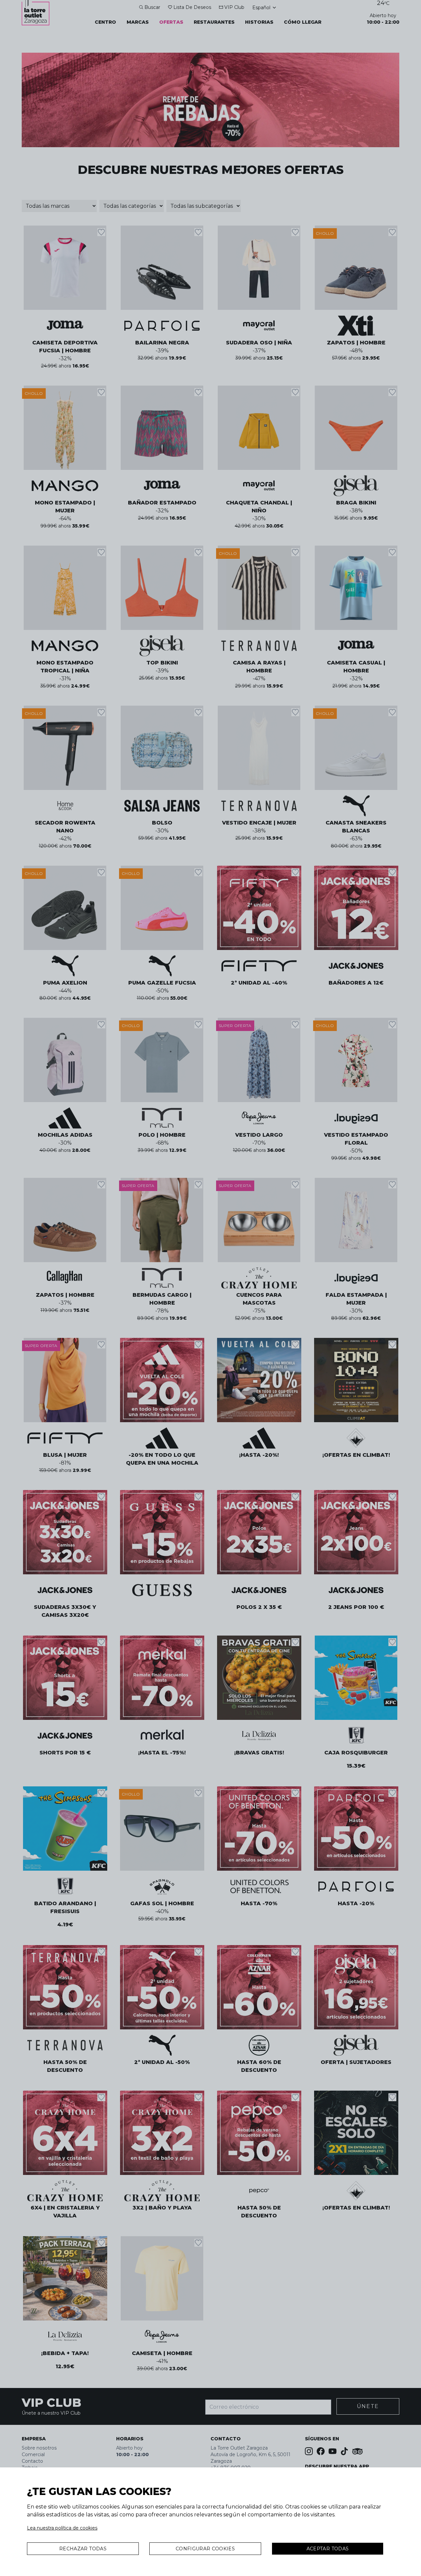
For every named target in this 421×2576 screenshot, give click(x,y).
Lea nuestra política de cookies (62, 2528)
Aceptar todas (328, 2549)
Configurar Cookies (205, 2549)
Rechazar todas (83, 2549)
